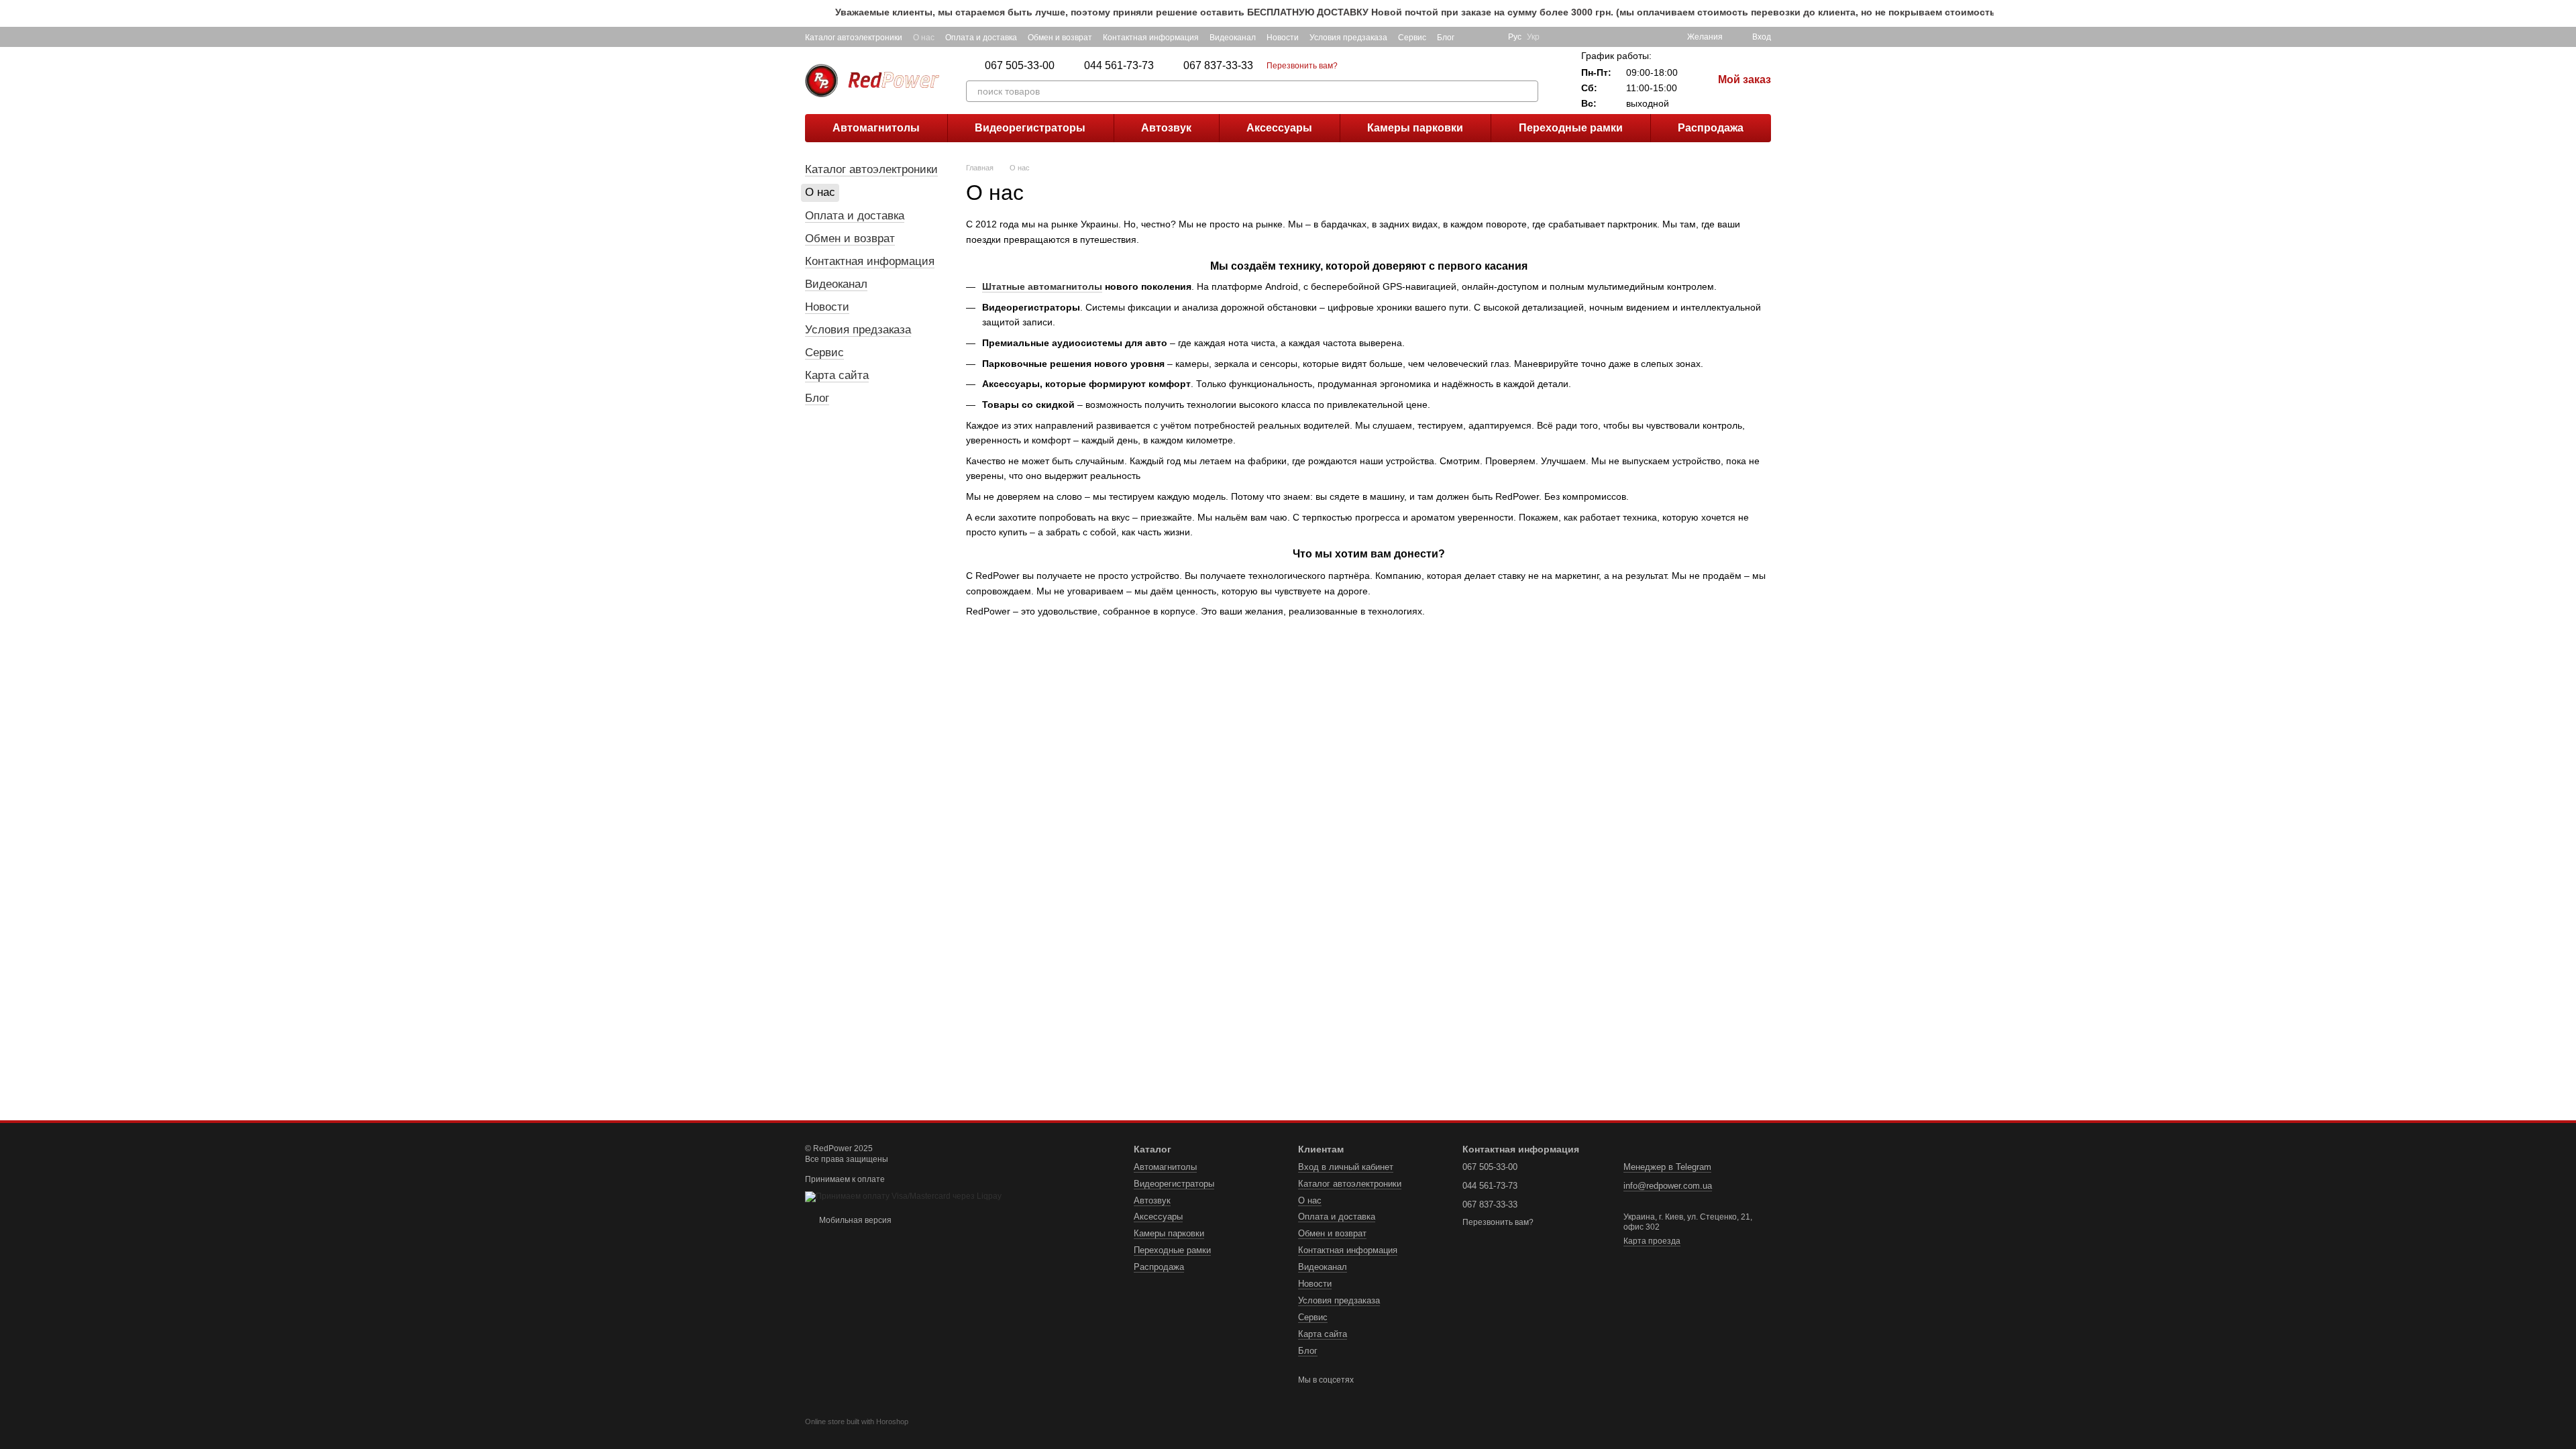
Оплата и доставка (981, 38)
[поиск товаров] (1527, 91)
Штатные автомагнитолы (1042, 286)
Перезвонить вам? (1302, 66)
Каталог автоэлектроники (854, 38)
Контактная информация (1151, 38)
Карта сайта (837, 375)
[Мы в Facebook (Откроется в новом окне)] (1473, 37)
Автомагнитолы (876, 128)
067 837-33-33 (1218, 66)
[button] (2565, 13)
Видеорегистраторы (1030, 128)
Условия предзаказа (1348, 38)
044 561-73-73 (1119, 66)
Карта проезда (1652, 1241)
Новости (1283, 38)
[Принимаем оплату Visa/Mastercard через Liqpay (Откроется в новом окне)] (903, 1196)
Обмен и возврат (1060, 38)
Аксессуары (1279, 128)
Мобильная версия (854, 1220)
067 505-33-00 (1020, 66)
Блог (1446, 38)
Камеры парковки (1415, 128)
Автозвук (1166, 128)
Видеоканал (1233, 38)
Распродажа (1711, 128)
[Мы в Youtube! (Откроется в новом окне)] (1489, 37)
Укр (1533, 37)
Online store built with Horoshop (857, 1421)
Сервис (1412, 38)
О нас (924, 38)
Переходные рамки (1571, 128)
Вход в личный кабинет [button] (1346, 1167)
